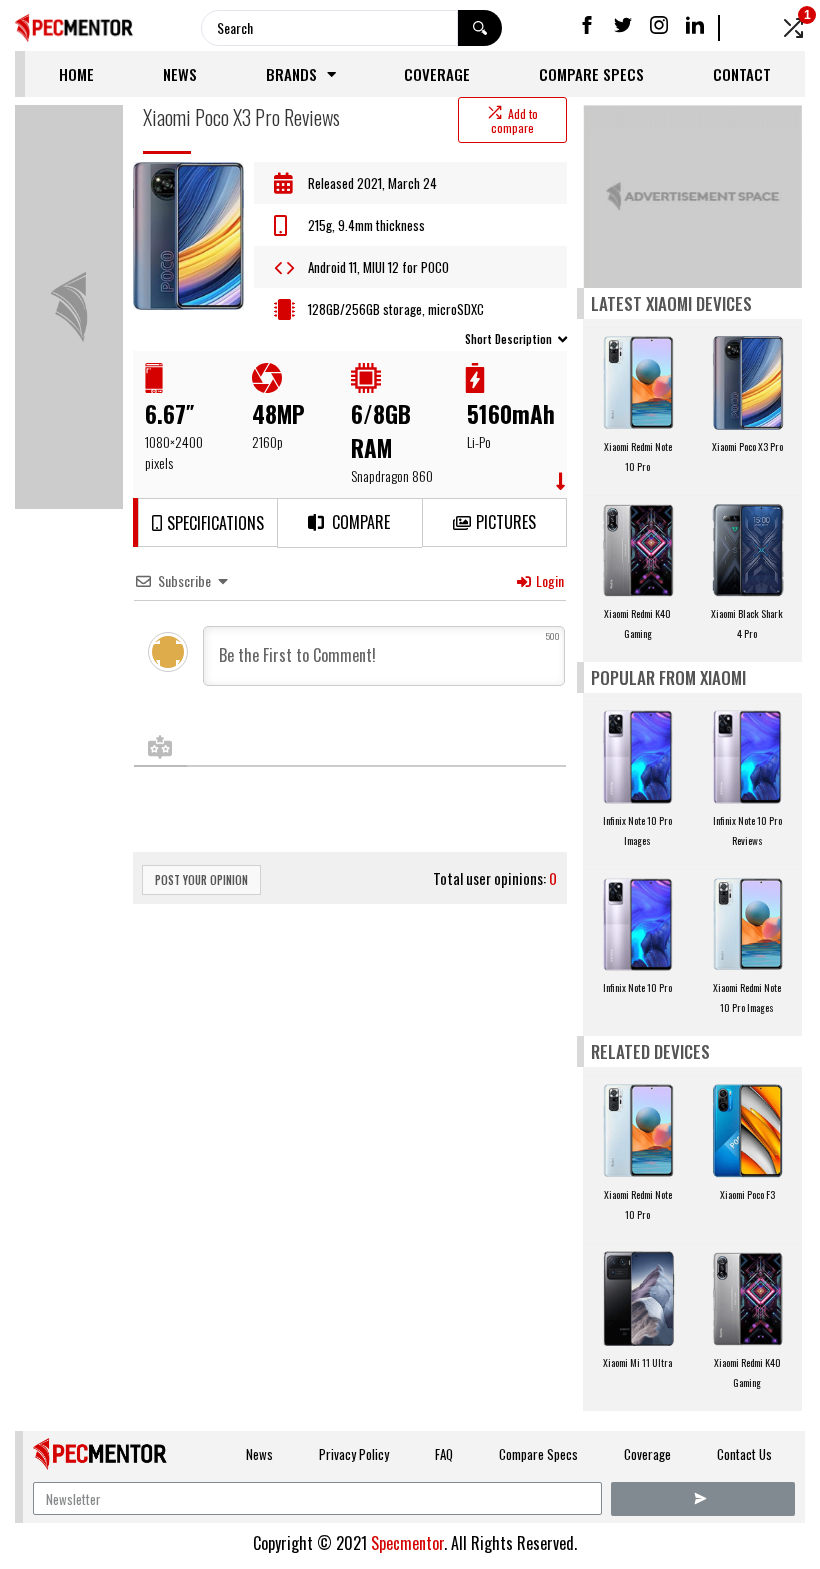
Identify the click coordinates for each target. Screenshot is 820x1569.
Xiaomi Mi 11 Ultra (637, 1362)
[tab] (350, 337)
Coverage (437, 74)
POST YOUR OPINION (201, 880)
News (180, 74)
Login (548, 580)
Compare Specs (591, 74)
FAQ (444, 1454)
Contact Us (744, 1454)
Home (76, 74)
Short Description (508, 339)
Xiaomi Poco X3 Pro (747, 446)
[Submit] (703, 1499)
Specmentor (407, 1543)
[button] (208, 522)
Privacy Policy (354, 1454)
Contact (742, 74)
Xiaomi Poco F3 (747, 1194)
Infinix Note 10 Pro (637, 987)
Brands (291, 74)
